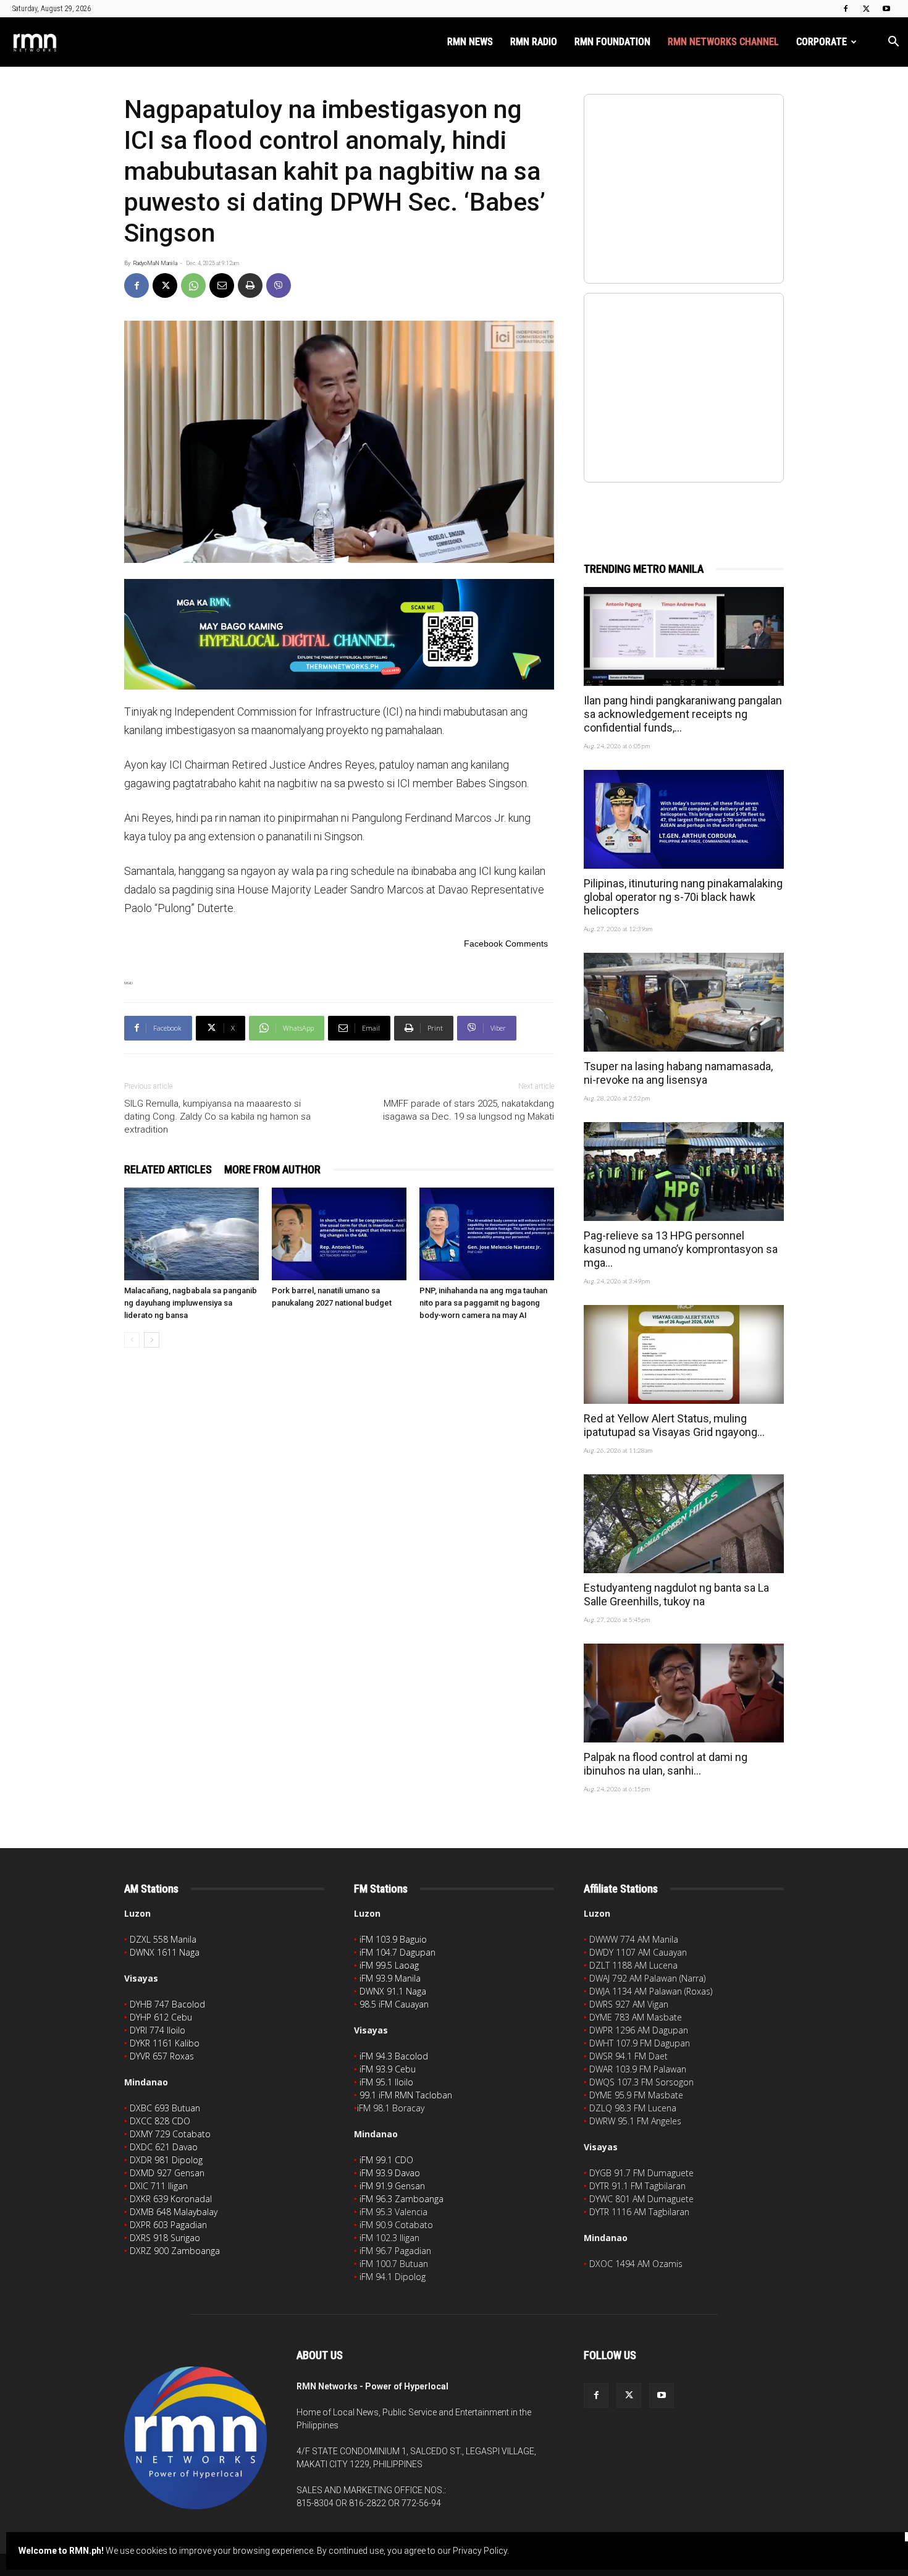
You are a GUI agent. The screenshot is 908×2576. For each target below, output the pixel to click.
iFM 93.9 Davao (390, 2173)
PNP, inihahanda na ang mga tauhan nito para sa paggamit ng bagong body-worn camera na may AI (483, 1303)
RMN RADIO (534, 42)
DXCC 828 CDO (160, 2121)
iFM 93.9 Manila (390, 1978)
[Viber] (279, 285)
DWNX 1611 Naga (165, 1952)
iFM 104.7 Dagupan (397, 1952)
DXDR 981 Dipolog (166, 2160)
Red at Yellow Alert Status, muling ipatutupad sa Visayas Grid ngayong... (674, 1425)
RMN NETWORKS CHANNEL (723, 42)
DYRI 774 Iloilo (158, 2030)
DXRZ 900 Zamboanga (175, 2251)
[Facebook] (846, 9)
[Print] (250, 285)
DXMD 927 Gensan (167, 2173)
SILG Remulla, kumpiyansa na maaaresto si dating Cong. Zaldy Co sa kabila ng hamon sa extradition (217, 1117)
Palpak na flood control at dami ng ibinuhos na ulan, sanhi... (666, 1764)
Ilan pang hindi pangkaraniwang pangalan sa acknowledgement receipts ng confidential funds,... (683, 714)
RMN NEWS (470, 42)
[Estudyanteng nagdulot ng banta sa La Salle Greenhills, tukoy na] (684, 1524)
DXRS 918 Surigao (165, 2238)
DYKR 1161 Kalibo (165, 2043)
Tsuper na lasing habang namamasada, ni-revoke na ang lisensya (678, 1073)
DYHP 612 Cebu (161, 2017)
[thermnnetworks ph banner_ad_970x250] (339, 634)
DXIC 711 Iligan (159, 2186)
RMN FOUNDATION (612, 42)
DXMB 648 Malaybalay (174, 2212)
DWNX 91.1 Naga (393, 1991)
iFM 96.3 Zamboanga (401, 2199)
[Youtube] (886, 9)
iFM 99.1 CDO (386, 2160)
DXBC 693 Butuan (165, 2108)
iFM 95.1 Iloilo (386, 2082)
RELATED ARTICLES (168, 1169)
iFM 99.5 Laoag (389, 1965)
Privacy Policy (480, 2551)
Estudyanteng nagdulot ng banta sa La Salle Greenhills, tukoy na (676, 1594)
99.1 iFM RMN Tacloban (406, 2095)
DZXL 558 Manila (163, 1939)
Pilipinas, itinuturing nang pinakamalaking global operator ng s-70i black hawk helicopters (683, 897)
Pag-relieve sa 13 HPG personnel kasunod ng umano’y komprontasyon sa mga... (681, 1249)
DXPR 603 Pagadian (168, 2225)
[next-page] (152, 1340)
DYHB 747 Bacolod (167, 2004)
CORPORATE (822, 42)
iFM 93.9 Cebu (388, 2069)
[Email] (222, 285)
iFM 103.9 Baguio (393, 1939)
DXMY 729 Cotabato (170, 2134)
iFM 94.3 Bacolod (394, 2056)
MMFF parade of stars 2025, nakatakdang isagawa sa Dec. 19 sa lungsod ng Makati (469, 1110)
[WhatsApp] (193, 285)
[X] (866, 9)
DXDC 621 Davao (164, 2147)
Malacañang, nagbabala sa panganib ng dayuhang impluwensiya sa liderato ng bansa (191, 1303)
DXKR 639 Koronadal (171, 2199)
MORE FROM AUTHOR (272, 1169)
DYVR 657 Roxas (162, 2056)
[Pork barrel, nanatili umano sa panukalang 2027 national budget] (339, 1234)
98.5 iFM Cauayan (394, 2004)
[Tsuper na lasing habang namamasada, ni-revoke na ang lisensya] (684, 1002)
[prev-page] (132, 1340)
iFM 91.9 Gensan (392, 2186)
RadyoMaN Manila (155, 263)
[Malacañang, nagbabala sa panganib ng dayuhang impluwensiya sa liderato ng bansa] (191, 1234)
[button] (893, 43)
